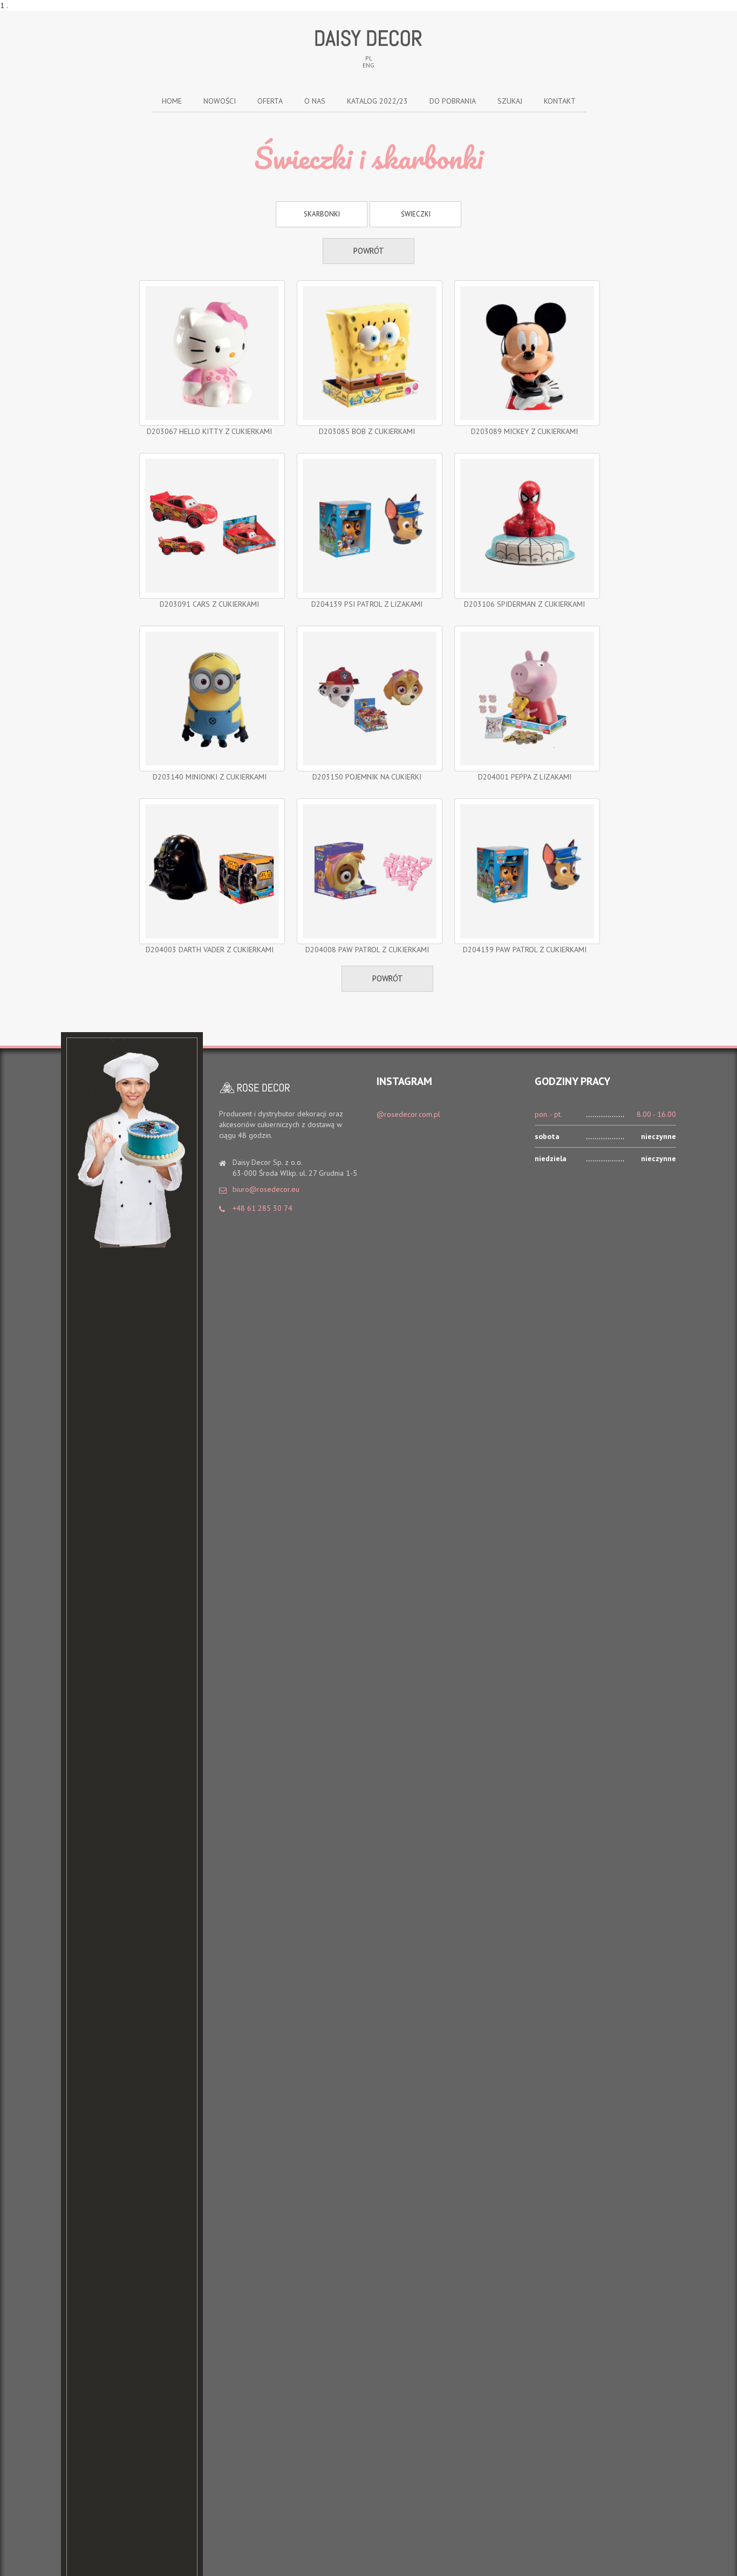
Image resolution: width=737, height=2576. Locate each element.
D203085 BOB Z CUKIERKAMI (367, 431)
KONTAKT (560, 101)
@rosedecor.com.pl (408, 1114)
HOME (172, 101)
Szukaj (510, 101)
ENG (368, 65)
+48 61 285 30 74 (262, 1208)
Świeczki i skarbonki (368, 158)
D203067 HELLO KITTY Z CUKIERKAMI (209, 431)
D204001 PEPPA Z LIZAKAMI (525, 777)
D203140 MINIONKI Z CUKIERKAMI (210, 777)
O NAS (315, 101)
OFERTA (270, 101)
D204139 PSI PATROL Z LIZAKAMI (367, 604)
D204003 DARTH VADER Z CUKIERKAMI (210, 950)
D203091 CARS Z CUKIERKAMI (209, 604)
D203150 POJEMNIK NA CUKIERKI (367, 777)
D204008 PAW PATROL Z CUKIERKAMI (367, 950)
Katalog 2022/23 (377, 101)
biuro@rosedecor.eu (266, 1189)
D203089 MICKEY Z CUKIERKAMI (524, 431)
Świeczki (416, 214)
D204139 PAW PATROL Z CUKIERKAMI (525, 950)
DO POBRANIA (453, 101)
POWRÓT (369, 251)
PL (369, 58)
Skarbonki (322, 214)
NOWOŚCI (220, 101)
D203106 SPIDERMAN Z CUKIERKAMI (524, 604)
